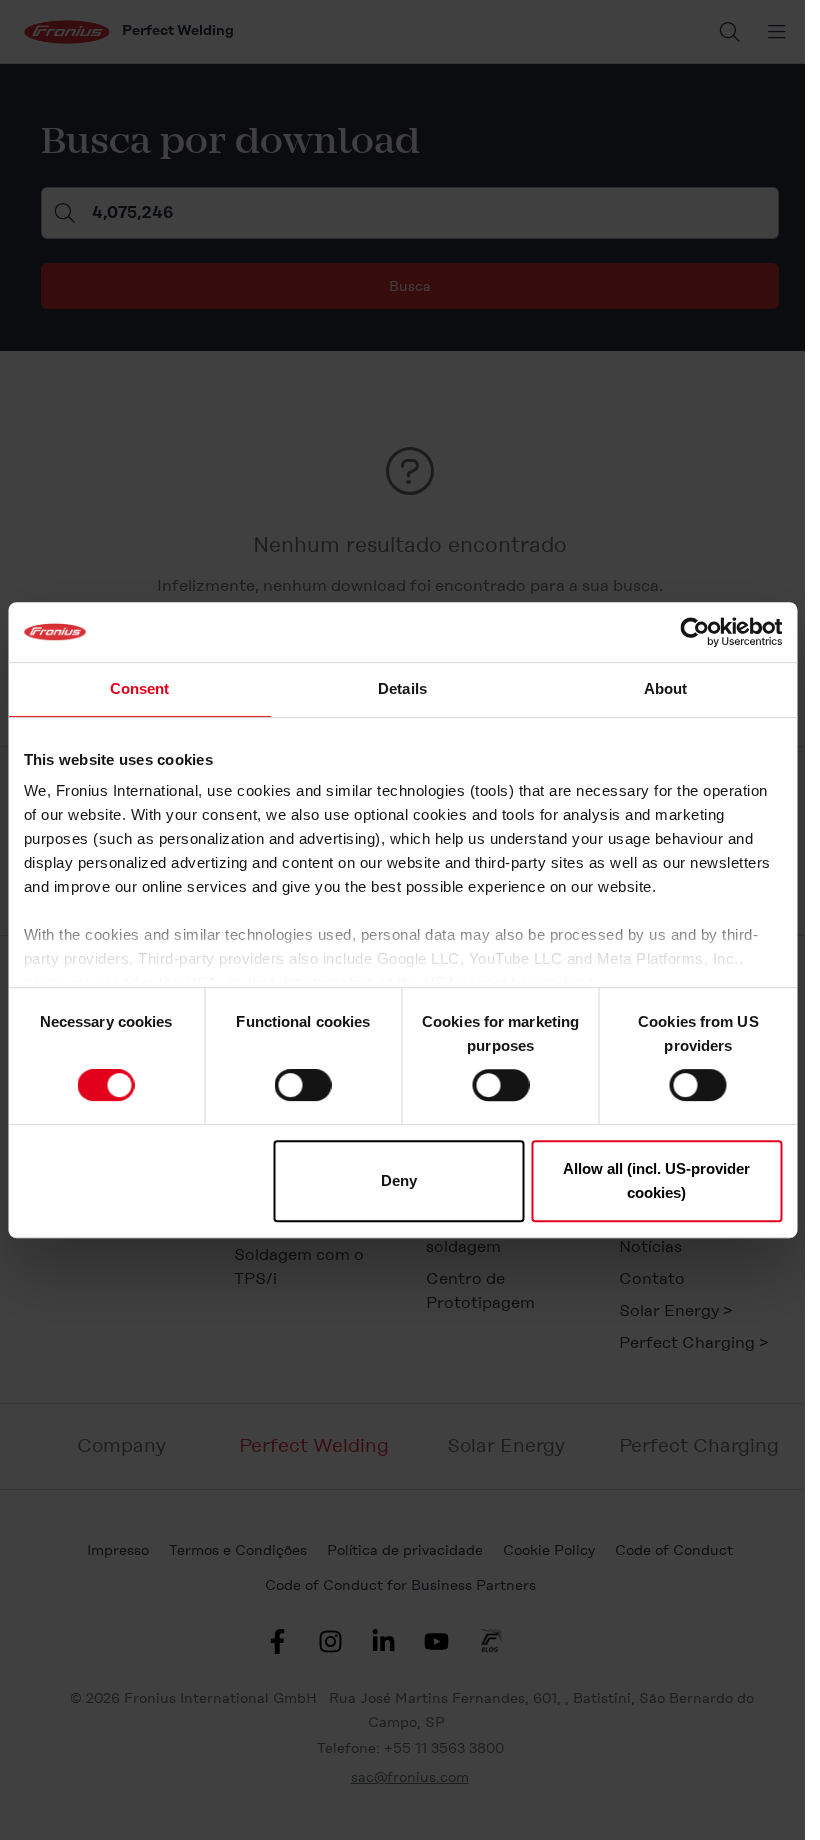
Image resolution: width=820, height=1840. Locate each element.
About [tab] (666, 688)
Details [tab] (402, 688)
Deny (399, 1180)
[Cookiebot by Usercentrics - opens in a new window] (694, 632)
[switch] (303, 1085)
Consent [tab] (140, 688)
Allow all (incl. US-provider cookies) (656, 1180)
